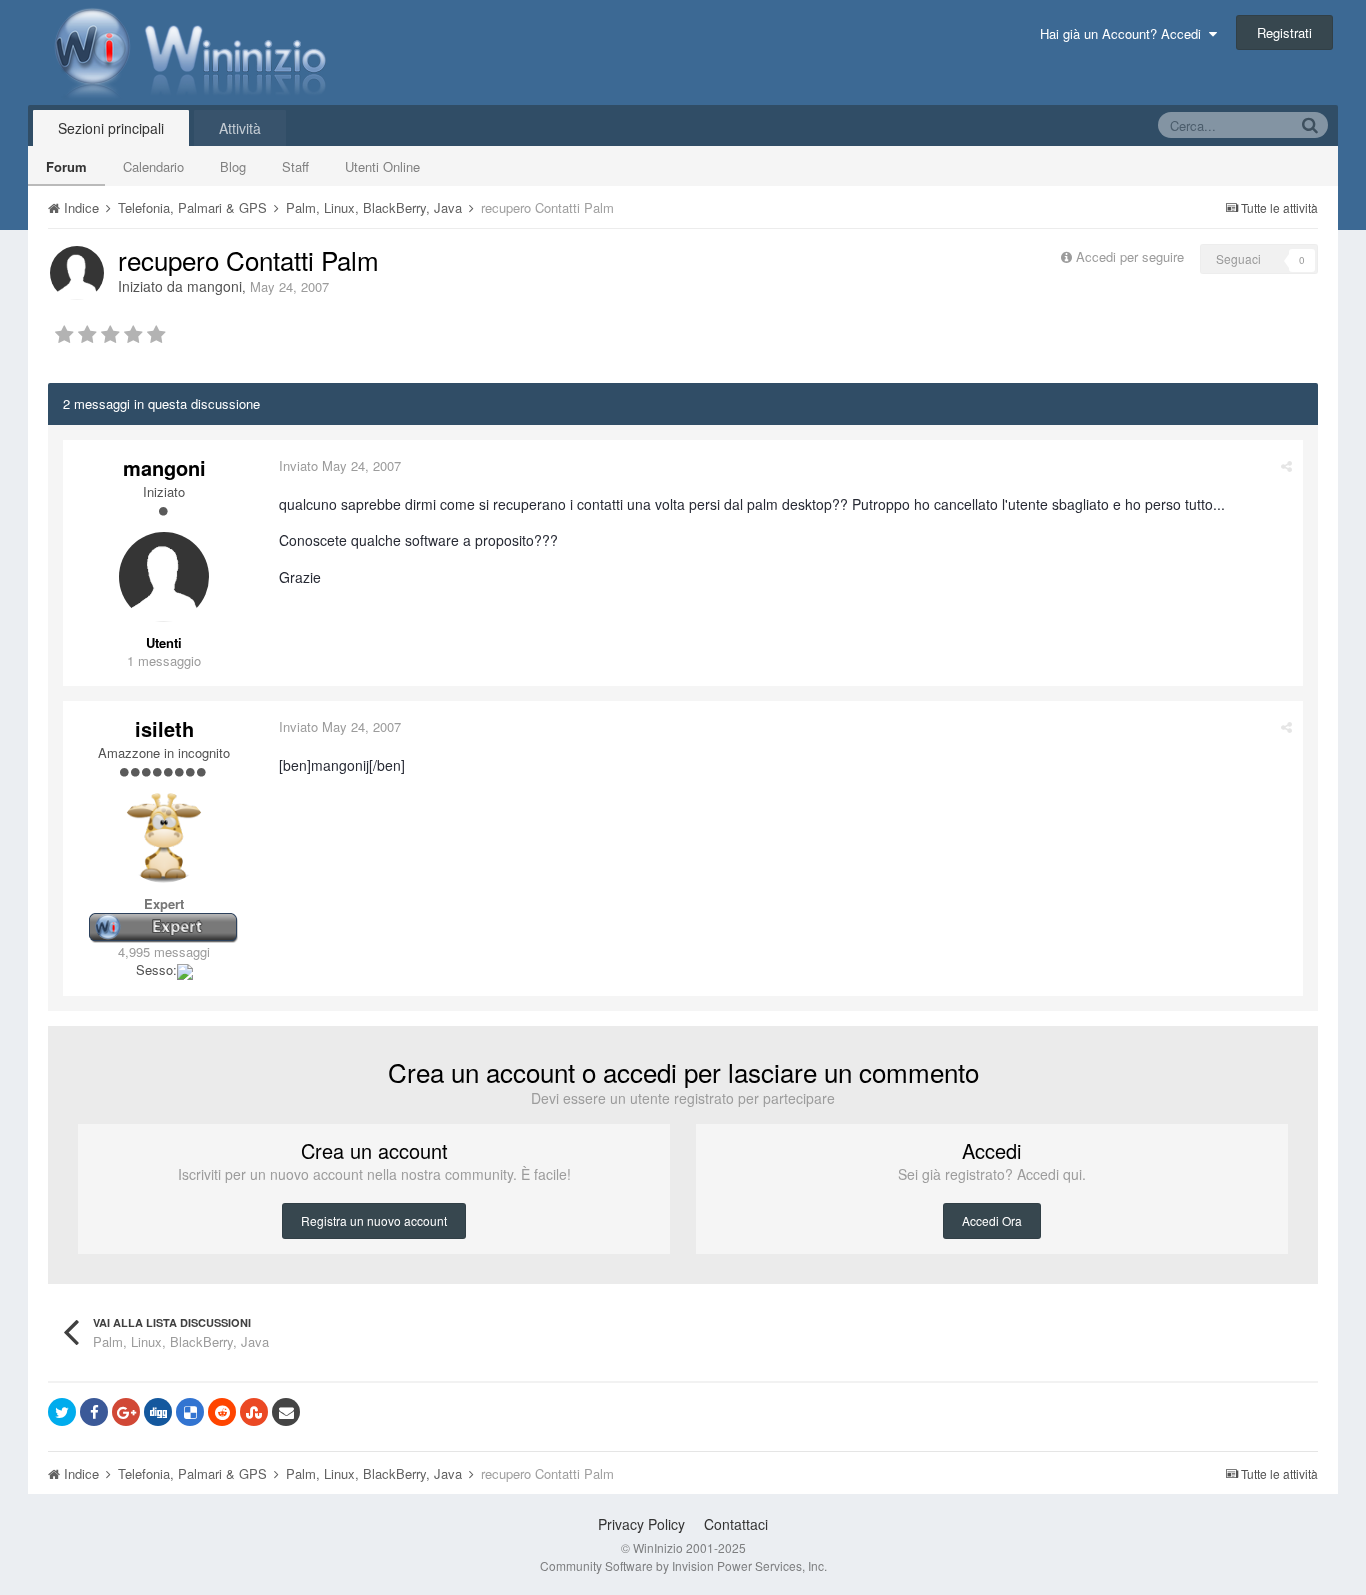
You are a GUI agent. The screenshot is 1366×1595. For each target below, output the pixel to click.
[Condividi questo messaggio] (1286, 465)
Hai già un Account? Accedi (1124, 33)
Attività (240, 128)
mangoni (214, 286)
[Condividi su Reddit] (222, 1412)
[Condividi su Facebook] (94, 1412)
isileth (164, 728)
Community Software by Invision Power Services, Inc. (683, 1565)
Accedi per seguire (1132, 256)
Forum (66, 166)
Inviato (340, 465)
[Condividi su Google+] (126, 1412)
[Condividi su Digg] (158, 1412)
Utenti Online (382, 166)
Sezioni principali (111, 128)
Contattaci (736, 1524)
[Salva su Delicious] (190, 1412)
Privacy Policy (641, 1524)
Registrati (1284, 32)
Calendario (153, 166)
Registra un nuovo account (374, 1220)
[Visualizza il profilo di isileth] (164, 838)
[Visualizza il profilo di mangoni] (77, 273)
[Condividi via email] (286, 1412)
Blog (233, 166)
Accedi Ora (992, 1220)
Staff (295, 166)
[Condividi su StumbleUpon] (254, 1412)
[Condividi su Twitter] (62, 1412)
